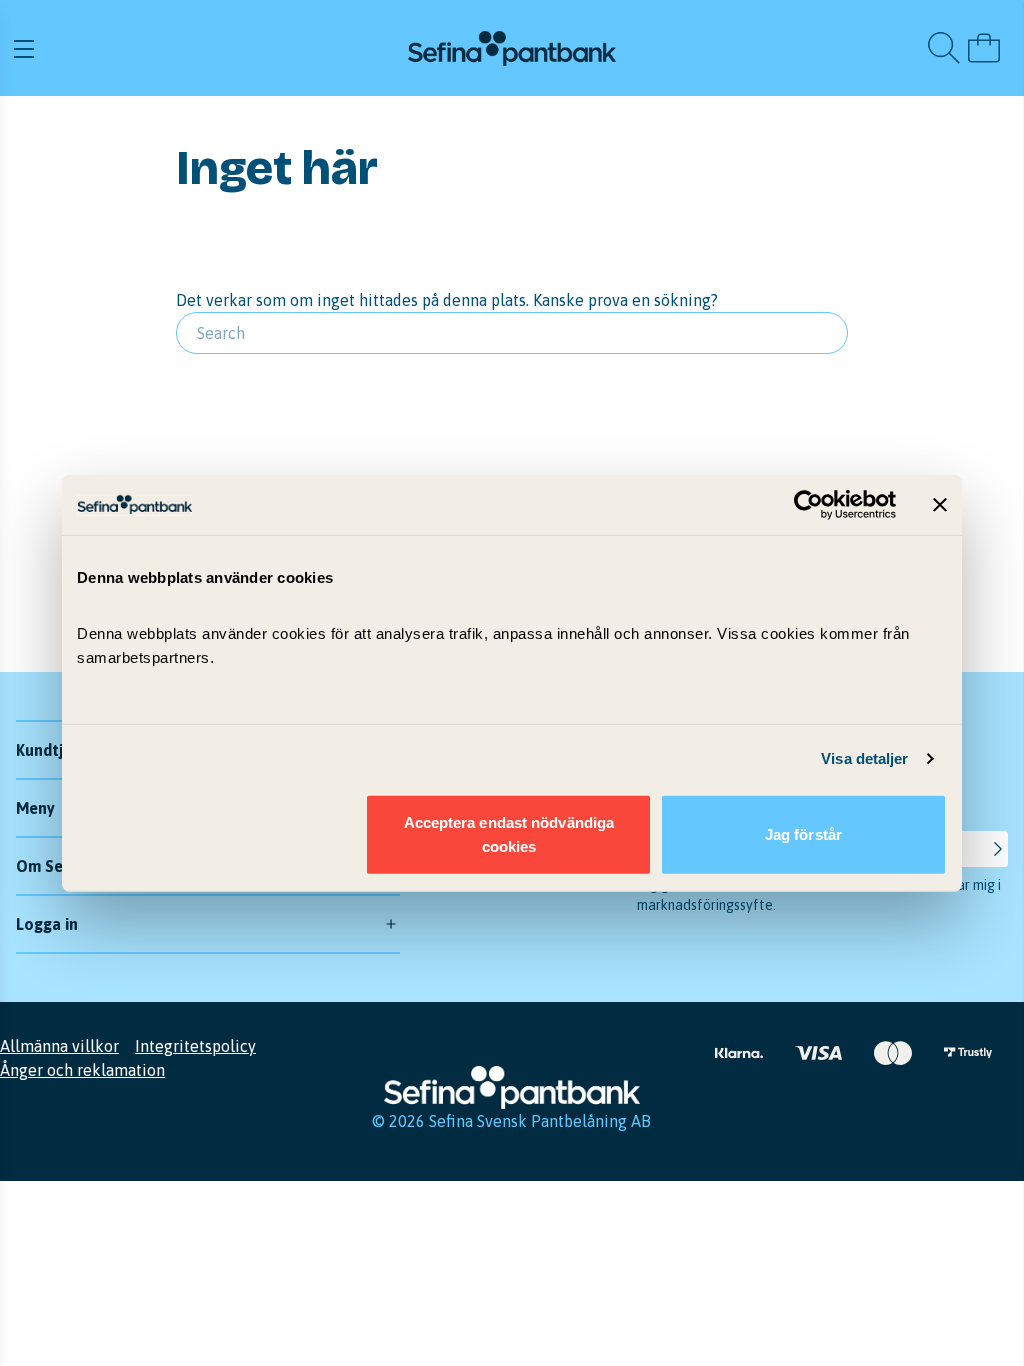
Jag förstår (803, 833)
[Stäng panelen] (940, 505)
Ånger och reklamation (82, 1070)
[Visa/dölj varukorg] (984, 48)
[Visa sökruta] (944, 48)
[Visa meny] (176, 48)
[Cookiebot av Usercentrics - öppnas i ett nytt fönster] (808, 505)
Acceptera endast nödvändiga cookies (509, 833)
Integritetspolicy (195, 1046)
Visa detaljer (864, 758)
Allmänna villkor (59, 1046)
